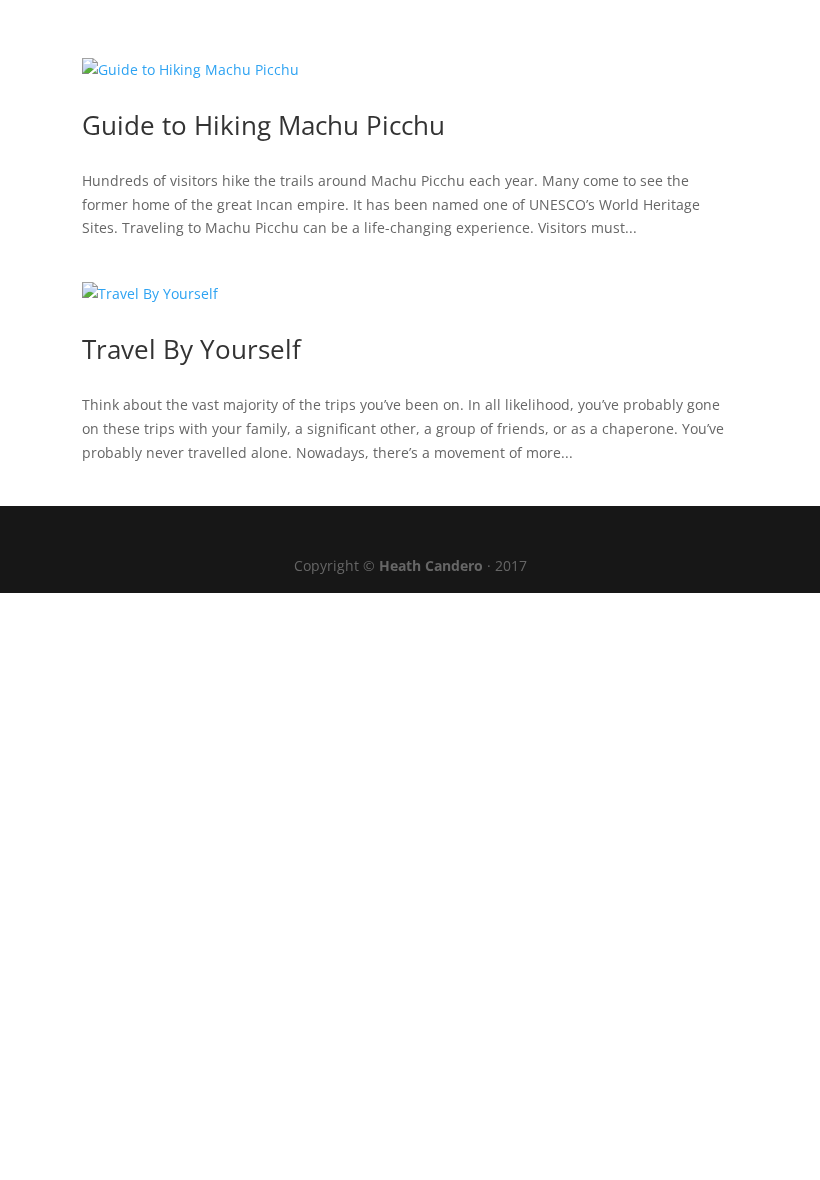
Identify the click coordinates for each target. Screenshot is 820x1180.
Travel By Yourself (191, 349)
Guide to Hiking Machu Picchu (263, 125)
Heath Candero (433, 565)
